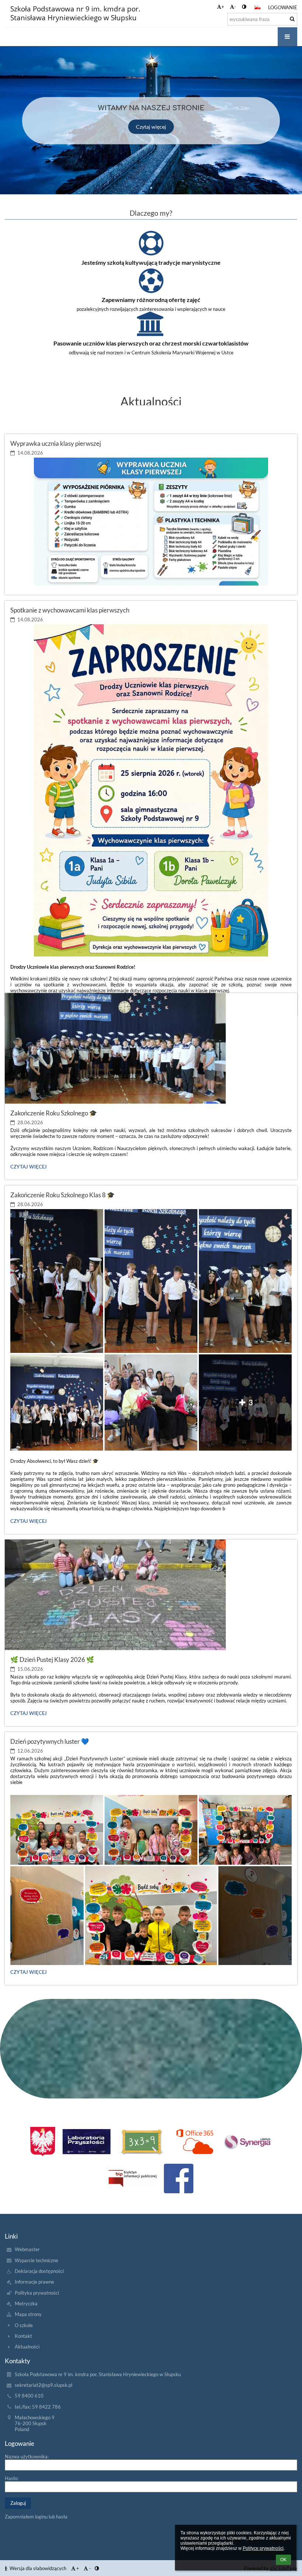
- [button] (235, 7)
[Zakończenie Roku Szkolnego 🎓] (151, 1048)
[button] (244, 7)
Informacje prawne (34, 2282)
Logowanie (283, 7)
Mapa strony (28, 2314)
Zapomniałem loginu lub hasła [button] (36, 2517)
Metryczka (26, 2304)
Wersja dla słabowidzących (38, 2568)
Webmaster (27, 2249)
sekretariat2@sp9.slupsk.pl (43, 2385)
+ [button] (223, 7)
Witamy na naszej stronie (151, 108)
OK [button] (283, 2560)
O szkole (24, 2325)
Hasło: (12, 2478)
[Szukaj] (292, 19)
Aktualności (27, 2347)
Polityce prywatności (263, 2548)
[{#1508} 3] (195, 2142)
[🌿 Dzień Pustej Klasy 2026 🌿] (151, 1595)
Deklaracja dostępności (39, 2271)
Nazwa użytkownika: (27, 2457)
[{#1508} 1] (87, 2142)
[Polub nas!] (179, 2179)
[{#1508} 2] (142, 2142)
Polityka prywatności (37, 2293)
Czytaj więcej (151, 127)
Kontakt (23, 2336)
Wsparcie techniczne (36, 2260)
